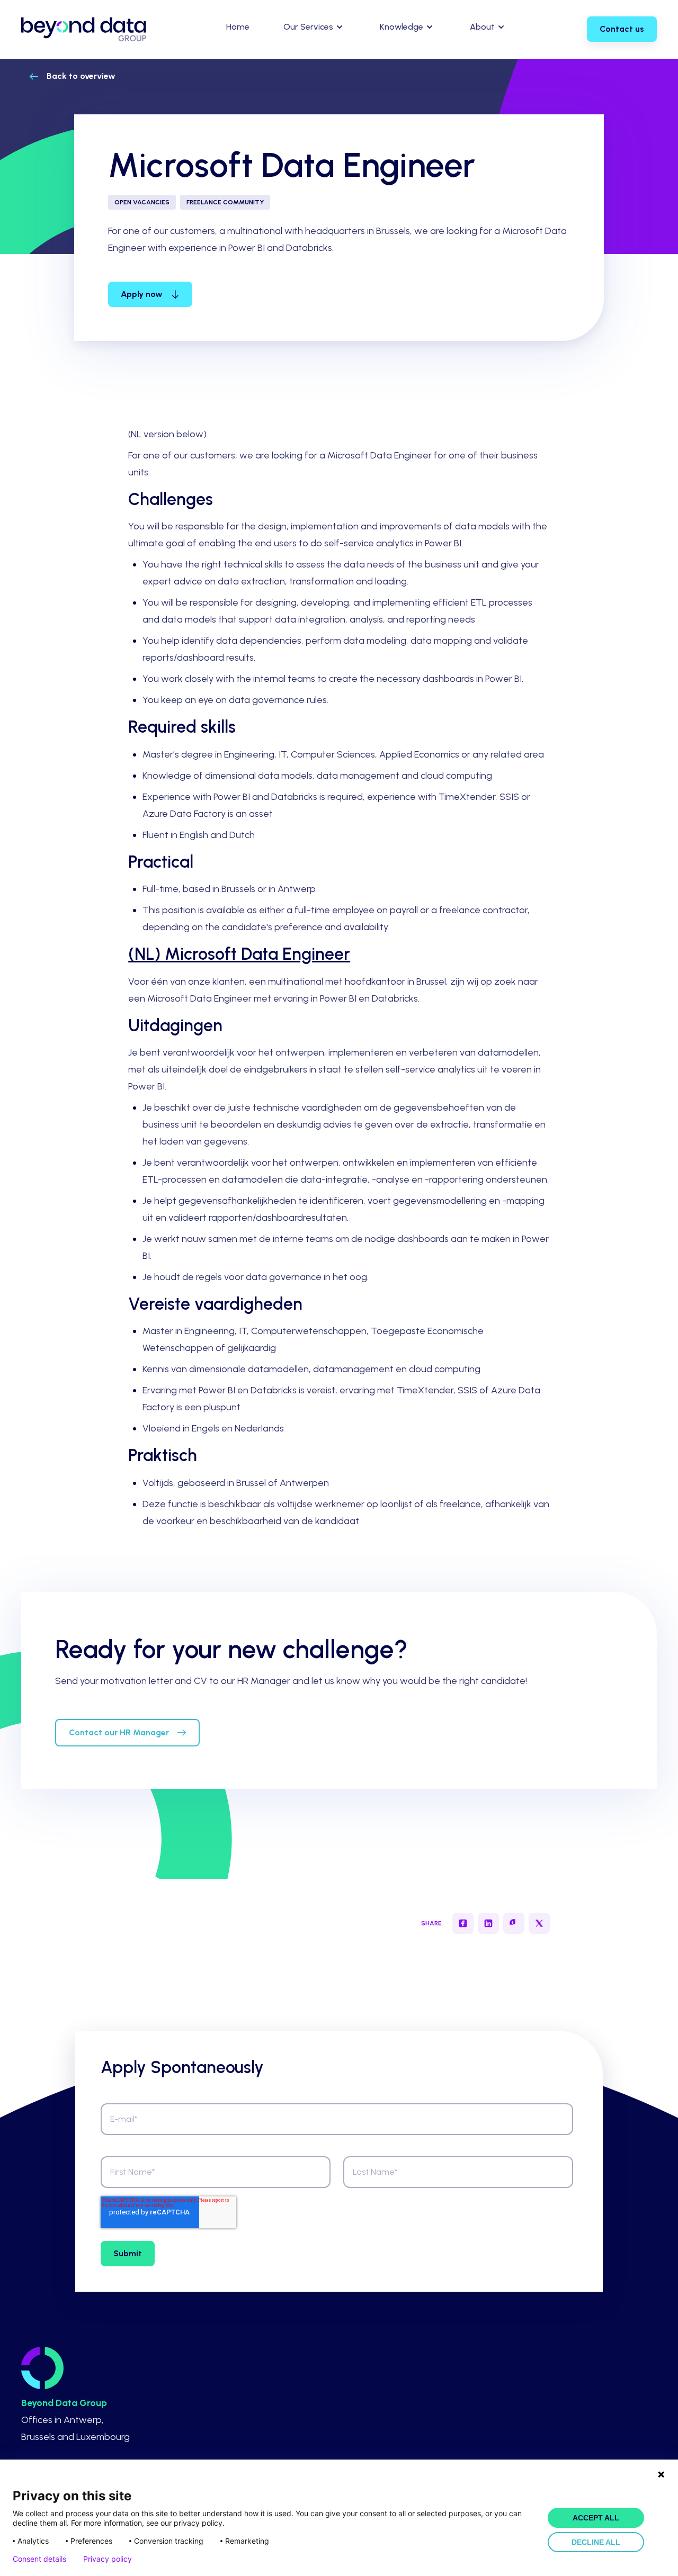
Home (238, 27)
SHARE (431, 1923)
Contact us (622, 29)
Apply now (142, 294)
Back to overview (81, 76)
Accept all (596, 2518)
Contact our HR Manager (119, 1732)
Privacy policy (108, 2559)
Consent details (39, 2559)
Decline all (596, 2542)
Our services (308, 27)
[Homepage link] (84, 29)
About (482, 27)
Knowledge (402, 27)
